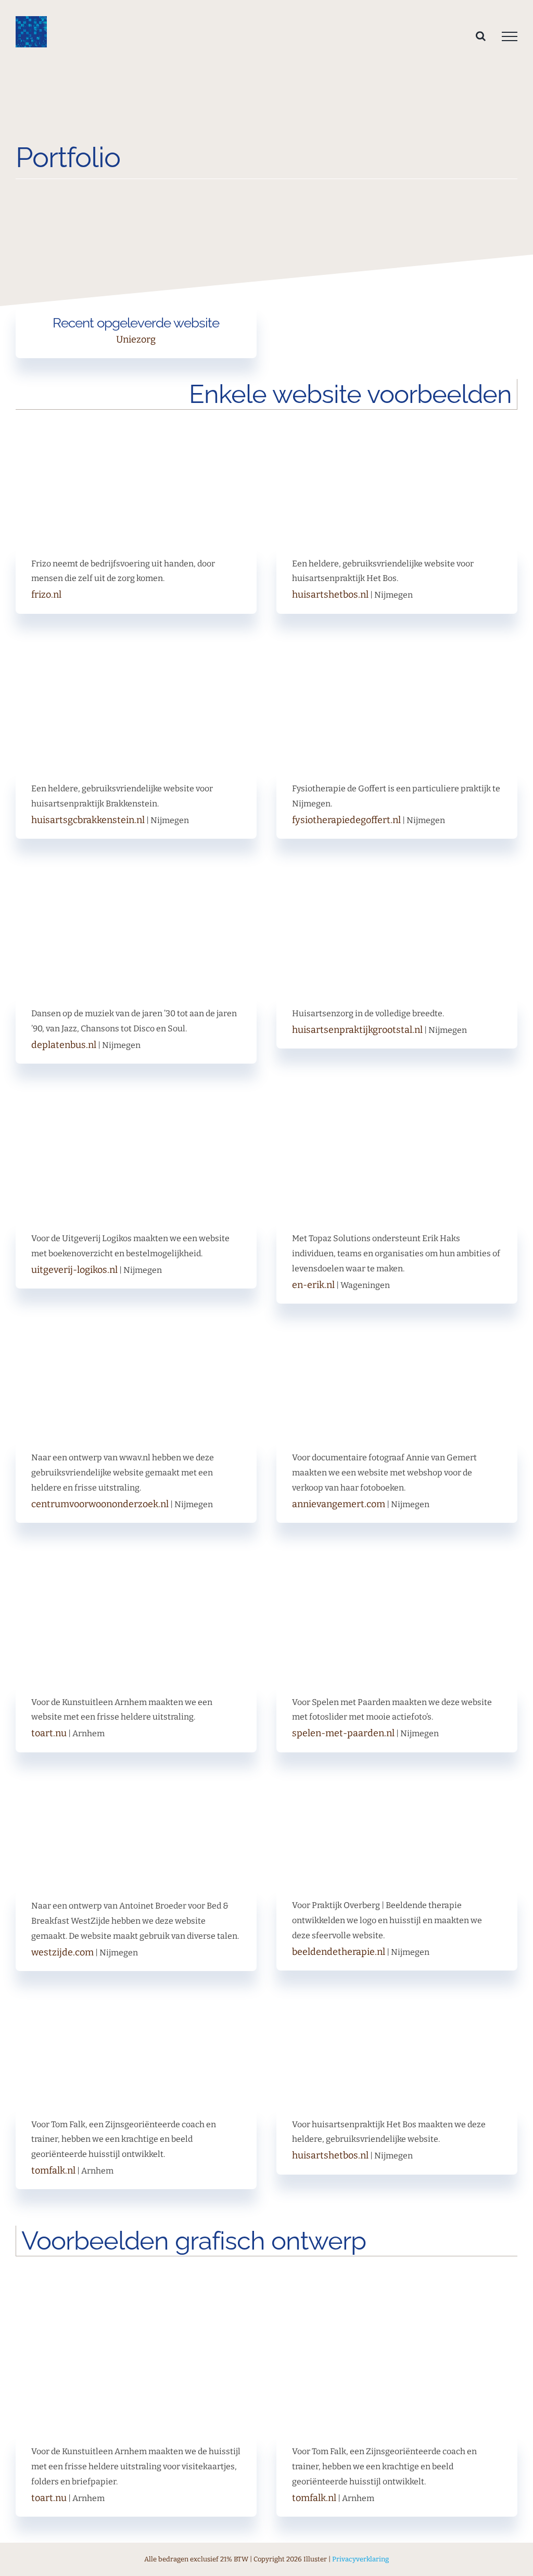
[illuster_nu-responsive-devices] (136, 199)
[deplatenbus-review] (136, 890)
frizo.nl (46, 595)
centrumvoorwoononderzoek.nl (100, 1504)
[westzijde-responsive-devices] (136, 1782)
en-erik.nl (313, 1285)
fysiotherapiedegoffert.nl (346, 820)
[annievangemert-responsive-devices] (397, 1334)
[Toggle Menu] (510, 36)
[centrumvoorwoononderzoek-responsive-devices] (136, 1334)
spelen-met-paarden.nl (343, 1733)
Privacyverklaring (360, 2559)
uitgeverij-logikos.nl (74, 1270)
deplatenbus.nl (64, 1045)
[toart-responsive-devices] (136, 1578)
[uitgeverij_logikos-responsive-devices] (136, 1115)
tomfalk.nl (53, 2170)
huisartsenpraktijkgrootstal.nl (357, 1030)
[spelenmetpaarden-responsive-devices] (397, 1578)
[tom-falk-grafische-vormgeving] (397, 2286)
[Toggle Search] (481, 36)
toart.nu (49, 1733)
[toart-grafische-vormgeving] (136, 2286)
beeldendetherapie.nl (339, 1952)
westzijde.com (62, 1952)
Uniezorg (136, 339)
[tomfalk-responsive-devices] (136, 2000)
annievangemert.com (339, 1504)
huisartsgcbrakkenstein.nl (88, 820)
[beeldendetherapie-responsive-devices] (397, 1782)
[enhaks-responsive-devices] (397, 1115)
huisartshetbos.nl (330, 595)
